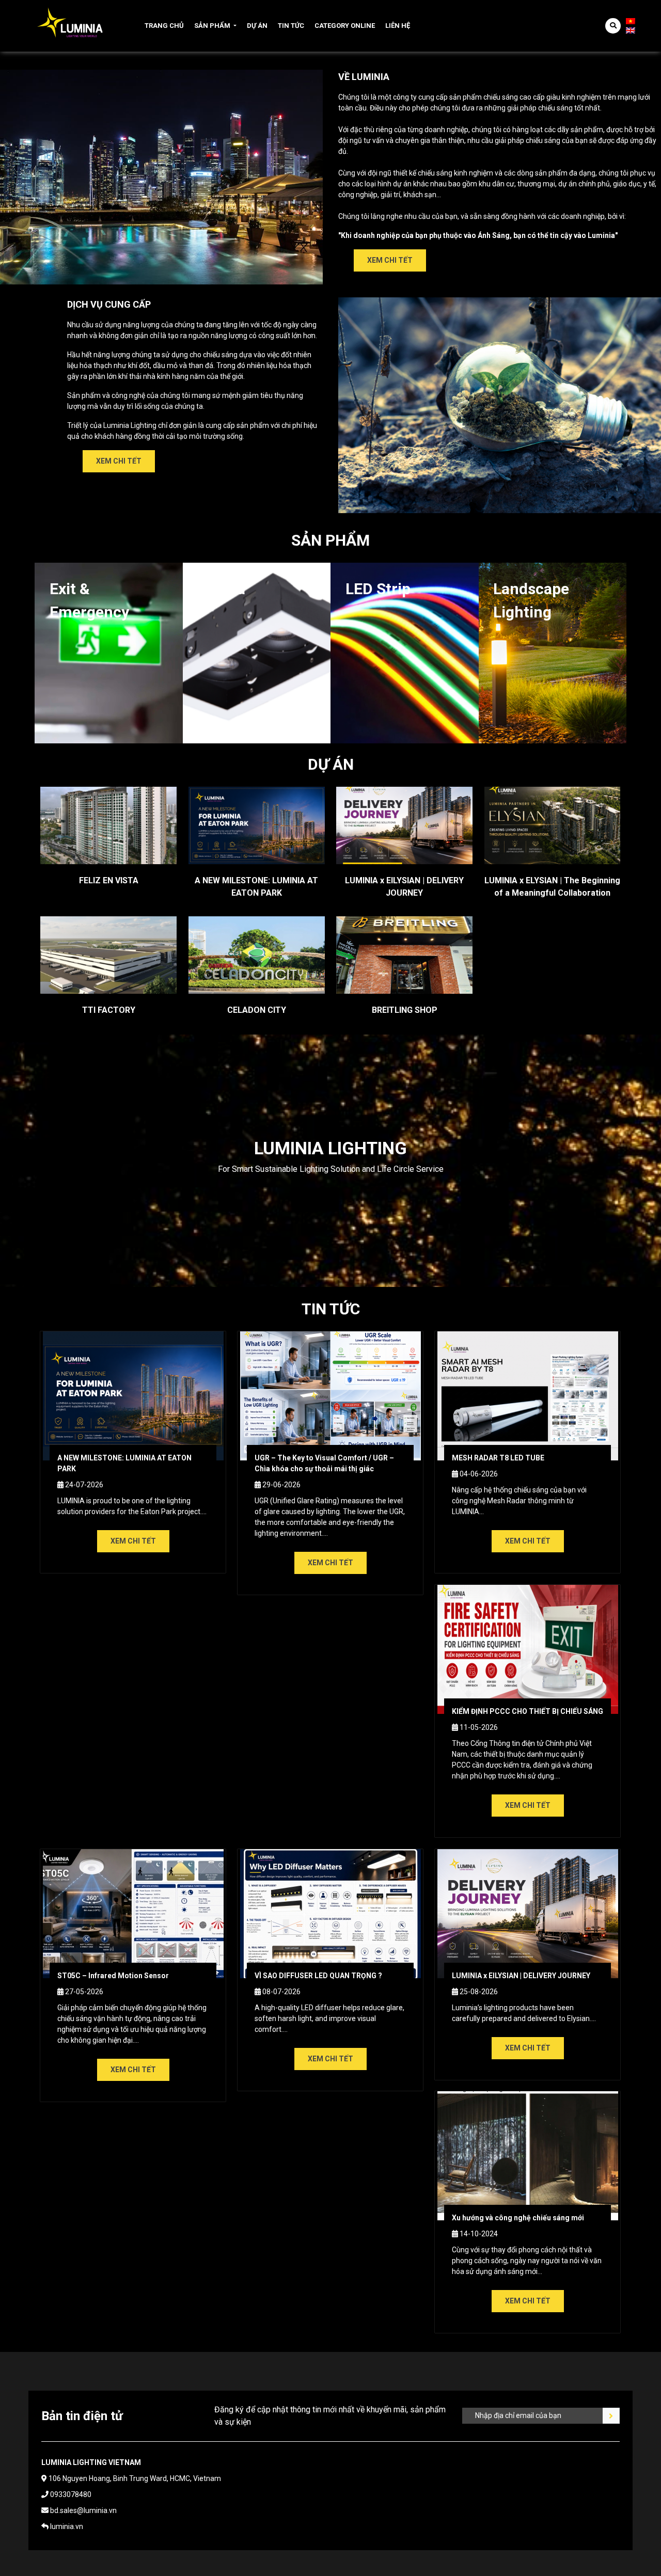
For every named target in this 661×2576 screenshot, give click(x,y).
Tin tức (291, 26)
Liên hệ (398, 26)
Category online (345, 26)
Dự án (257, 26)
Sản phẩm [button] (212, 26)
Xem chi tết (390, 260)
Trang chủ (164, 26)
